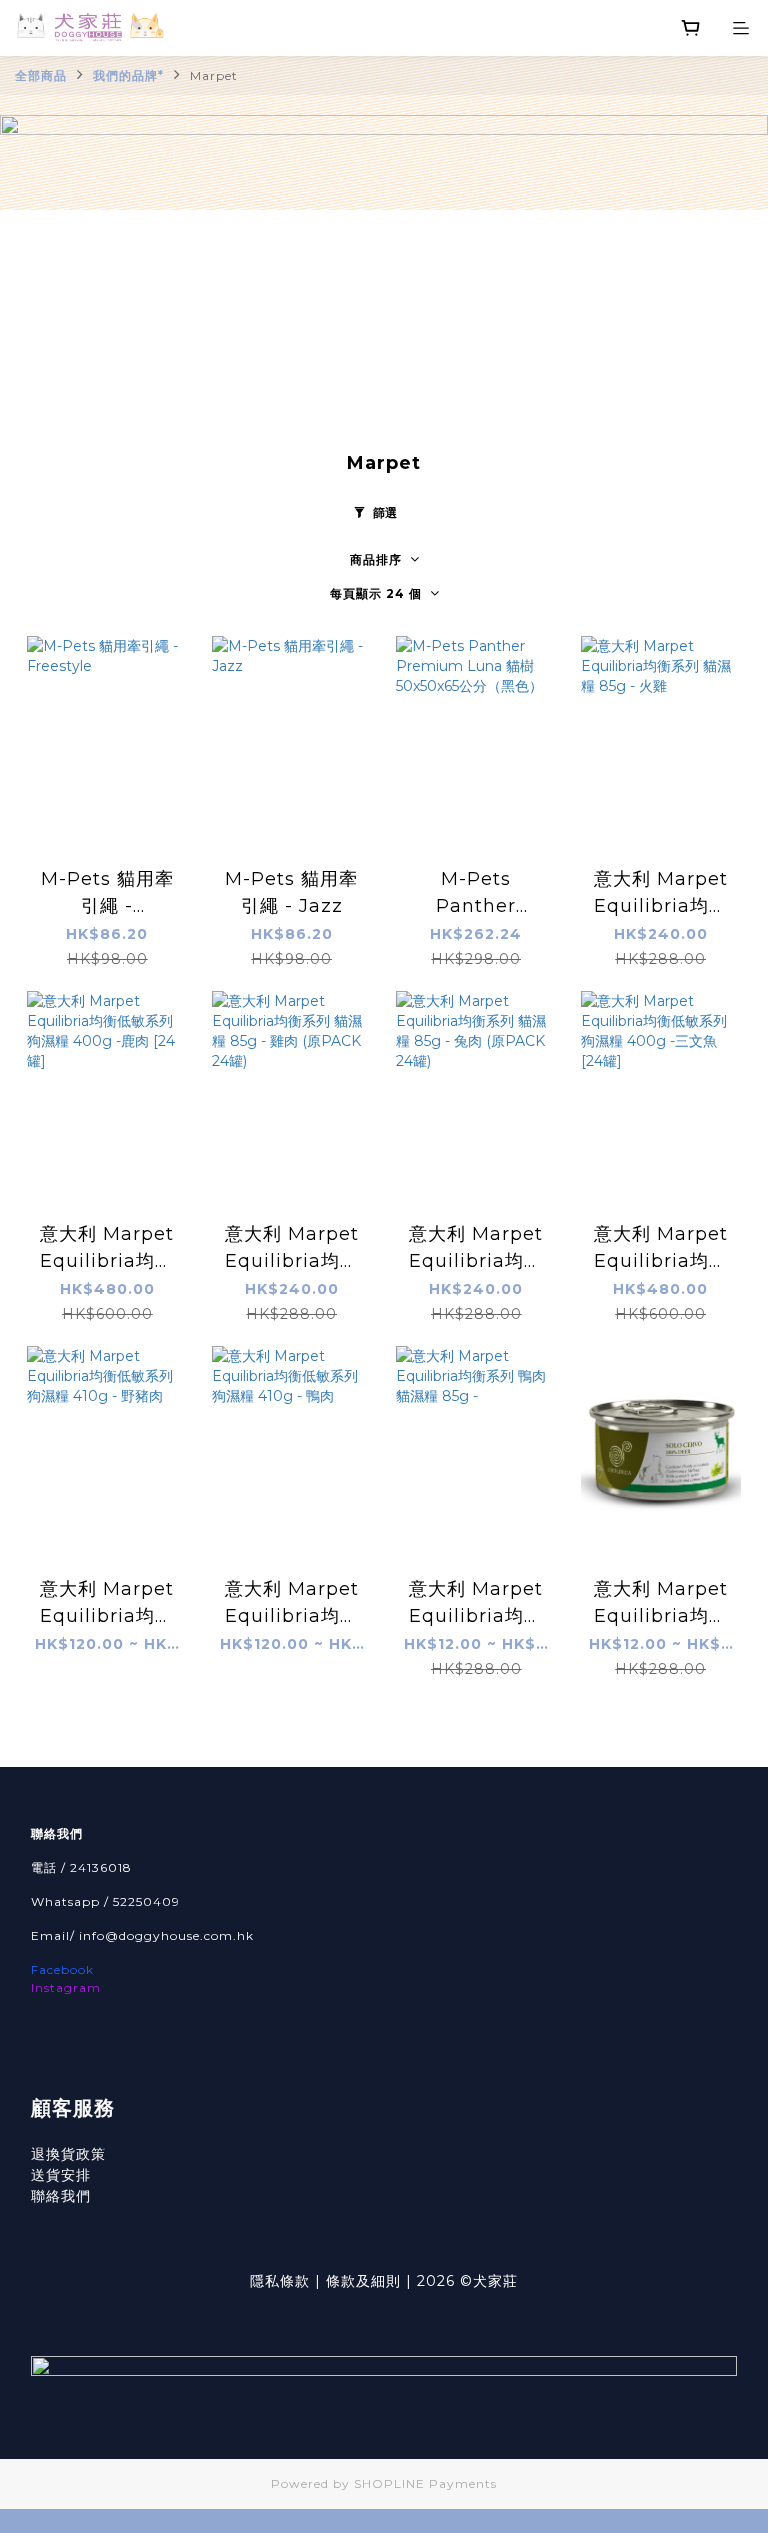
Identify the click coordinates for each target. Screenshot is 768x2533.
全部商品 (41, 75)
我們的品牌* (128, 75)
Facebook (62, 1969)
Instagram (66, 1987)
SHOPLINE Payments (425, 2483)
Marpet (214, 75)
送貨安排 (61, 2175)
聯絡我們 (61, 2196)
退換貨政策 (68, 2154)
